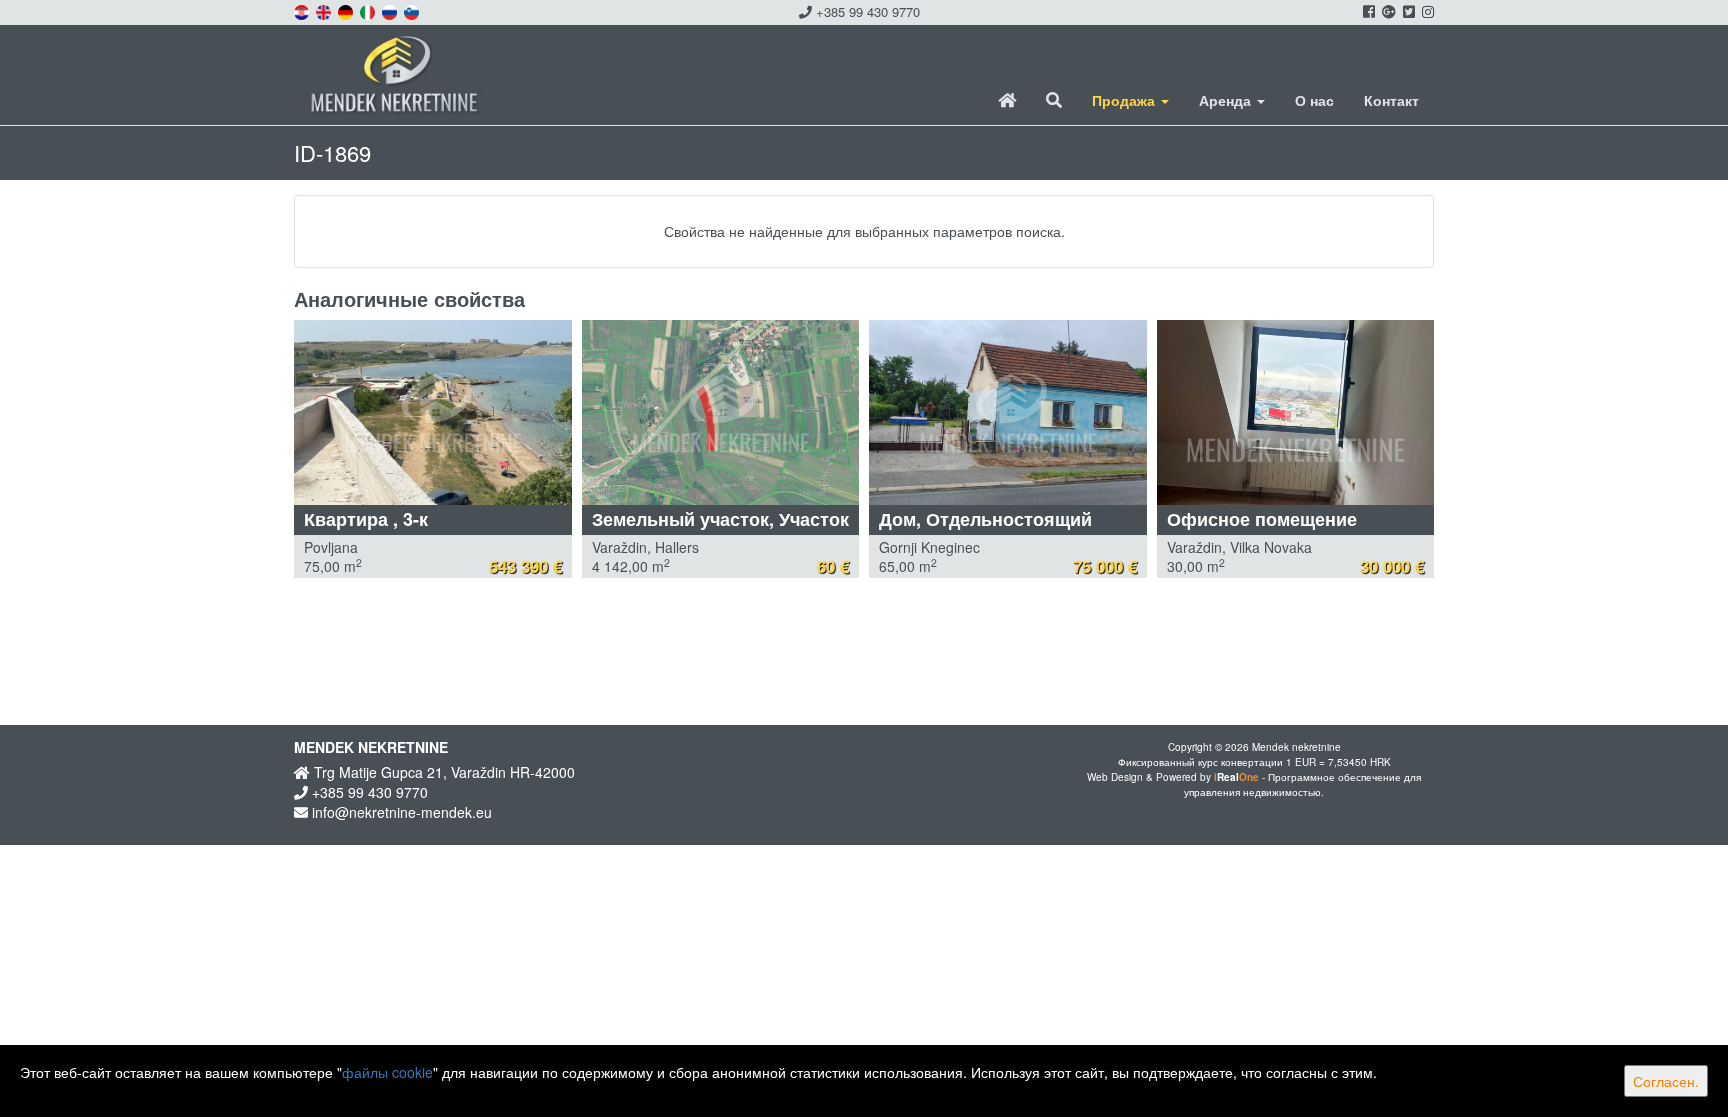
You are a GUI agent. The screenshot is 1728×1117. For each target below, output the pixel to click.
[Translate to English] (325, 10)
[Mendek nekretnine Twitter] (1407, 11)
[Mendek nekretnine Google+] (1387, 11)
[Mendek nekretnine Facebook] (1367, 11)
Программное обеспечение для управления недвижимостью (1302, 784)
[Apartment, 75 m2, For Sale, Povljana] (433, 412)
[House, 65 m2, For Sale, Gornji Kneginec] (1008, 412)
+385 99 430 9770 (866, 11)
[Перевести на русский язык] (391, 10)
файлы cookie (387, 1072)
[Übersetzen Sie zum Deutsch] (347, 10)
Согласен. (1666, 1081)
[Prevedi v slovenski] (413, 10)
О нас (1314, 100)
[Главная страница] (1007, 100)
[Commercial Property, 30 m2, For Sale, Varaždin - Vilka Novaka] (1296, 412)
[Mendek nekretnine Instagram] (1426, 11)
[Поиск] (1054, 100)
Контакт (1391, 100)
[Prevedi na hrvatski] (303, 10)
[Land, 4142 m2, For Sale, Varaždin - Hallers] (721, 412)
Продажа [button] (1125, 100)
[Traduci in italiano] (369, 10)
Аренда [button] (1227, 100)
